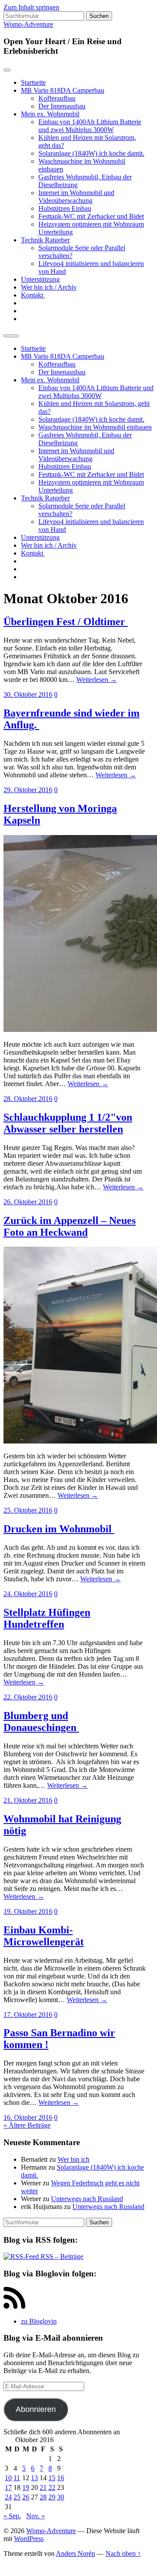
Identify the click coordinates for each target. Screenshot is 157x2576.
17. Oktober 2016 (28, 2015)
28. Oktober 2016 (28, 1099)
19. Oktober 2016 (28, 1911)
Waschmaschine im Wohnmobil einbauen (95, 427)
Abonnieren (36, 2409)
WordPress (29, 2539)
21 (43, 2487)
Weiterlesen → (97, 680)
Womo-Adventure (28, 24)
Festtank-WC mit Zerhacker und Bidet (91, 216)
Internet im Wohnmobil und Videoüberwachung (76, 197)
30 (61, 2497)
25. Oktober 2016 (28, 1510)
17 (8, 2487)
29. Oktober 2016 (28, 790)
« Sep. (12, 2516)
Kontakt (33, 295)
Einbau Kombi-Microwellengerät (44, 1936)
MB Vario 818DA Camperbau (63, 90)
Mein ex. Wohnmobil (50, 114)
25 (17, 2497)
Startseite (33, 82)
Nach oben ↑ (123, 2553)
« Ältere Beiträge (27, 2125)
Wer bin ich (73, 2159)
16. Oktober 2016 (28, 2117)
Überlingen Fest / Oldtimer (66, 622)
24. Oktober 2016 (28, 1594)
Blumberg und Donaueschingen (41, 1721)
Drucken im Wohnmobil (59, 1529)
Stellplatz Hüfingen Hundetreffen (47, 1618)
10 (8, 2478)
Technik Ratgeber (45, 240)
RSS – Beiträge (61, 2256)
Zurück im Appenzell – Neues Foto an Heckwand (70, 1226)
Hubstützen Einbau (65, 208)
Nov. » (36, 2516)
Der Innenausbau (62, 106)
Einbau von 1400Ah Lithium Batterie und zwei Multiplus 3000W (90, 126)
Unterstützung (40, 279)
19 (26, 2487)
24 (8, 2497)
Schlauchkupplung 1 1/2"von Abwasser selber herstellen (68, 1123)
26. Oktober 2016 (28, 1202)
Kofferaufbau (57, 98)
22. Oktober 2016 (28, 1697)
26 (26, 2497)
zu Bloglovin (39, 2321)
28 (43, 2497)
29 (52, 2497)
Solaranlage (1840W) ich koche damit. (91, 153)
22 (52, 2487)
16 (61, 2478)
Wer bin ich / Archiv (49, 287)
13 (34, 2478)
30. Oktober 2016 (28, 694)
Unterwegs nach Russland (87, 2199)
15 (52, 2478)
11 (17, 2478)
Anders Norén (75, 2553)
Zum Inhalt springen (31, 7)
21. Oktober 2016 (28, 1800)
